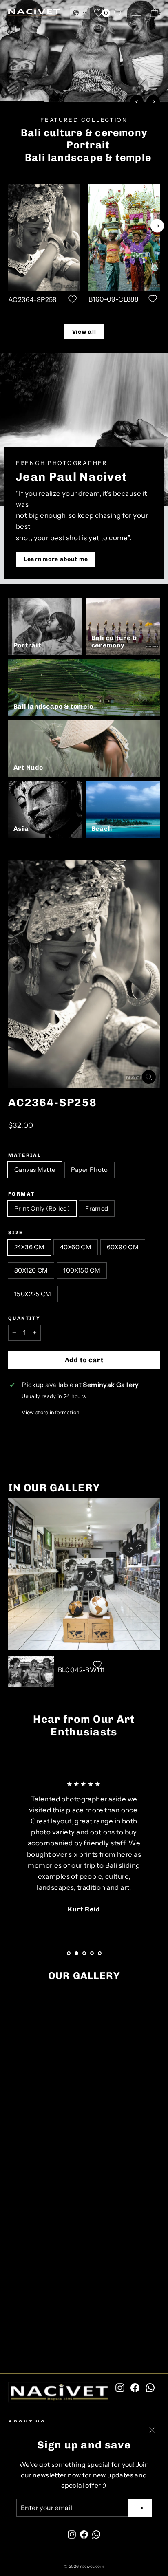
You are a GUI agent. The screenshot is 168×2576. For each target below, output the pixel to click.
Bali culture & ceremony (84, 133)
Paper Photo (90, 1170)
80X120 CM (31, 1270)
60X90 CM (123, 1247)
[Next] (153, 102)
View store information (51, 1412)
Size (16, 1233)
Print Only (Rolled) (42, 1208)
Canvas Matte (35, 1170)
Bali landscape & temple (88, 157)
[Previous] (137, 102)
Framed (97, 1208)
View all (84, 332)
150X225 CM (33, 1294)
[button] (80, 13)
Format (21, 1194)
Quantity (24, 1318)
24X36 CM (29, 1247)
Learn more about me (56, 559)
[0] (99, 13)
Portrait (88, 145)
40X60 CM (76, 1247)
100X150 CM (82, 1270)
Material (25, 1155)
